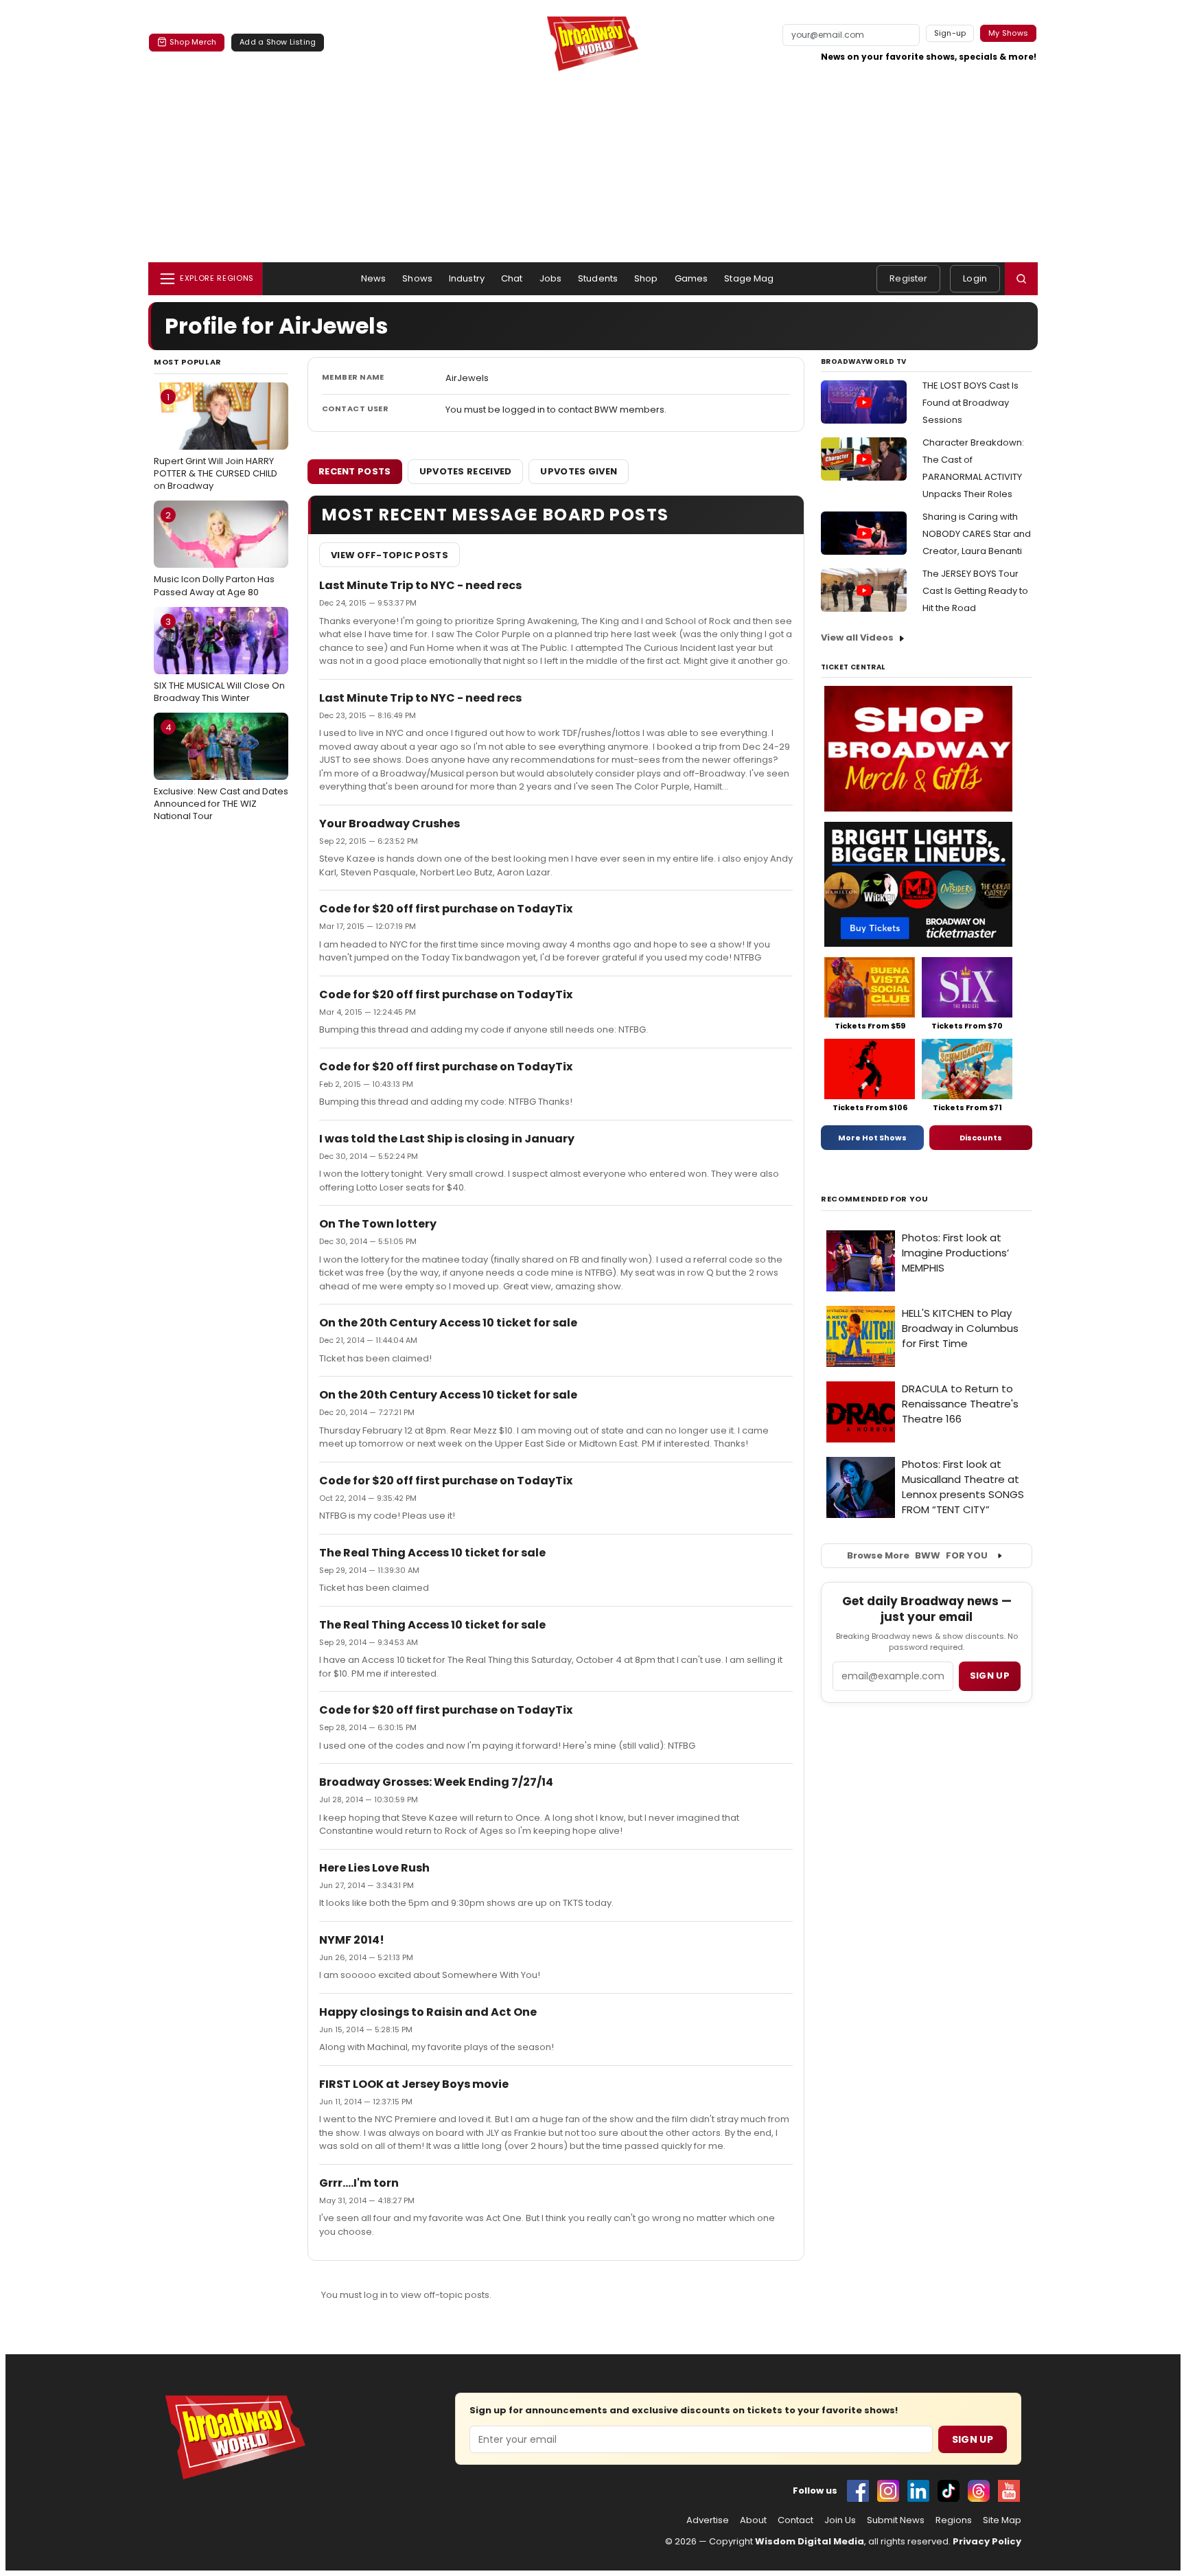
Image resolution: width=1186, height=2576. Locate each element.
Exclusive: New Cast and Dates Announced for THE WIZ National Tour (221, 772)
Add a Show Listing (278, 42)
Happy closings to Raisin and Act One (428, 2012)
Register (908, 278)
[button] (1021, 279)
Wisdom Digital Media (810, 2541)
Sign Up (973, 2439)
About (753, 2520)
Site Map (1002, 2520)
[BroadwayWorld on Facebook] (858, 2491)
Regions (954, 2520)
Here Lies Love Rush (374, 1868)
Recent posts (355, 471)
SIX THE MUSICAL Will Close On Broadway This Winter (219, 660)
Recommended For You (875, 1199)
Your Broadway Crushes (389, 824)
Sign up (990, 1676)
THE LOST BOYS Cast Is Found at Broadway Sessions (970, 403)
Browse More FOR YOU (917, 1555)
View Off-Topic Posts (389, 555)
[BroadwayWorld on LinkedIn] (918, 2491)
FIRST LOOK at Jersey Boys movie (414, 2084)
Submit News (896, 2520)
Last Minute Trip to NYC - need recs (420, 585)
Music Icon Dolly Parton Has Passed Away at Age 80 (214, 553)
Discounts (981, 1138)
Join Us (840, 2520)
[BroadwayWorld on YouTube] (1009, 2491)
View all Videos (857, 637)
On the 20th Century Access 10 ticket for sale (448, 1323)
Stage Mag (749, 278)
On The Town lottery (378, 1224)
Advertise (708, 2520)
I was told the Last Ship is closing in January (447, 1139)
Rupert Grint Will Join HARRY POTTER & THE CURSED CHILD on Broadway (216, 441)
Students (598, 278)
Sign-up (950, 33)
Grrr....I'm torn (359, 2183)
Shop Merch (193, 42)
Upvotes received (466, 471)
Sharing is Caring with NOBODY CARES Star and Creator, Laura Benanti (977, 534)
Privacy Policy (987, 2541)
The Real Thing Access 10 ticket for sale (432, 1553)
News (374, 278)
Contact (795, 2520)
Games (691, 278)
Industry (467, 278)
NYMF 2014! (352, 1940)
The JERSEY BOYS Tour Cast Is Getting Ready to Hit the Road (975, 591)
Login (975, 278)
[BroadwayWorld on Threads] (979, 2491)
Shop (646, 278)
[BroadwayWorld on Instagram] (888, 2491)
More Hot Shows (872, 1138)
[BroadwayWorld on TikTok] (949, 2491)
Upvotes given (579, 471)
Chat (512, 278)
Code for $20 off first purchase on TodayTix (446, 909)
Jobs (551, 278)
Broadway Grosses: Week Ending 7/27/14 (436, 1782)
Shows (417, 278)
